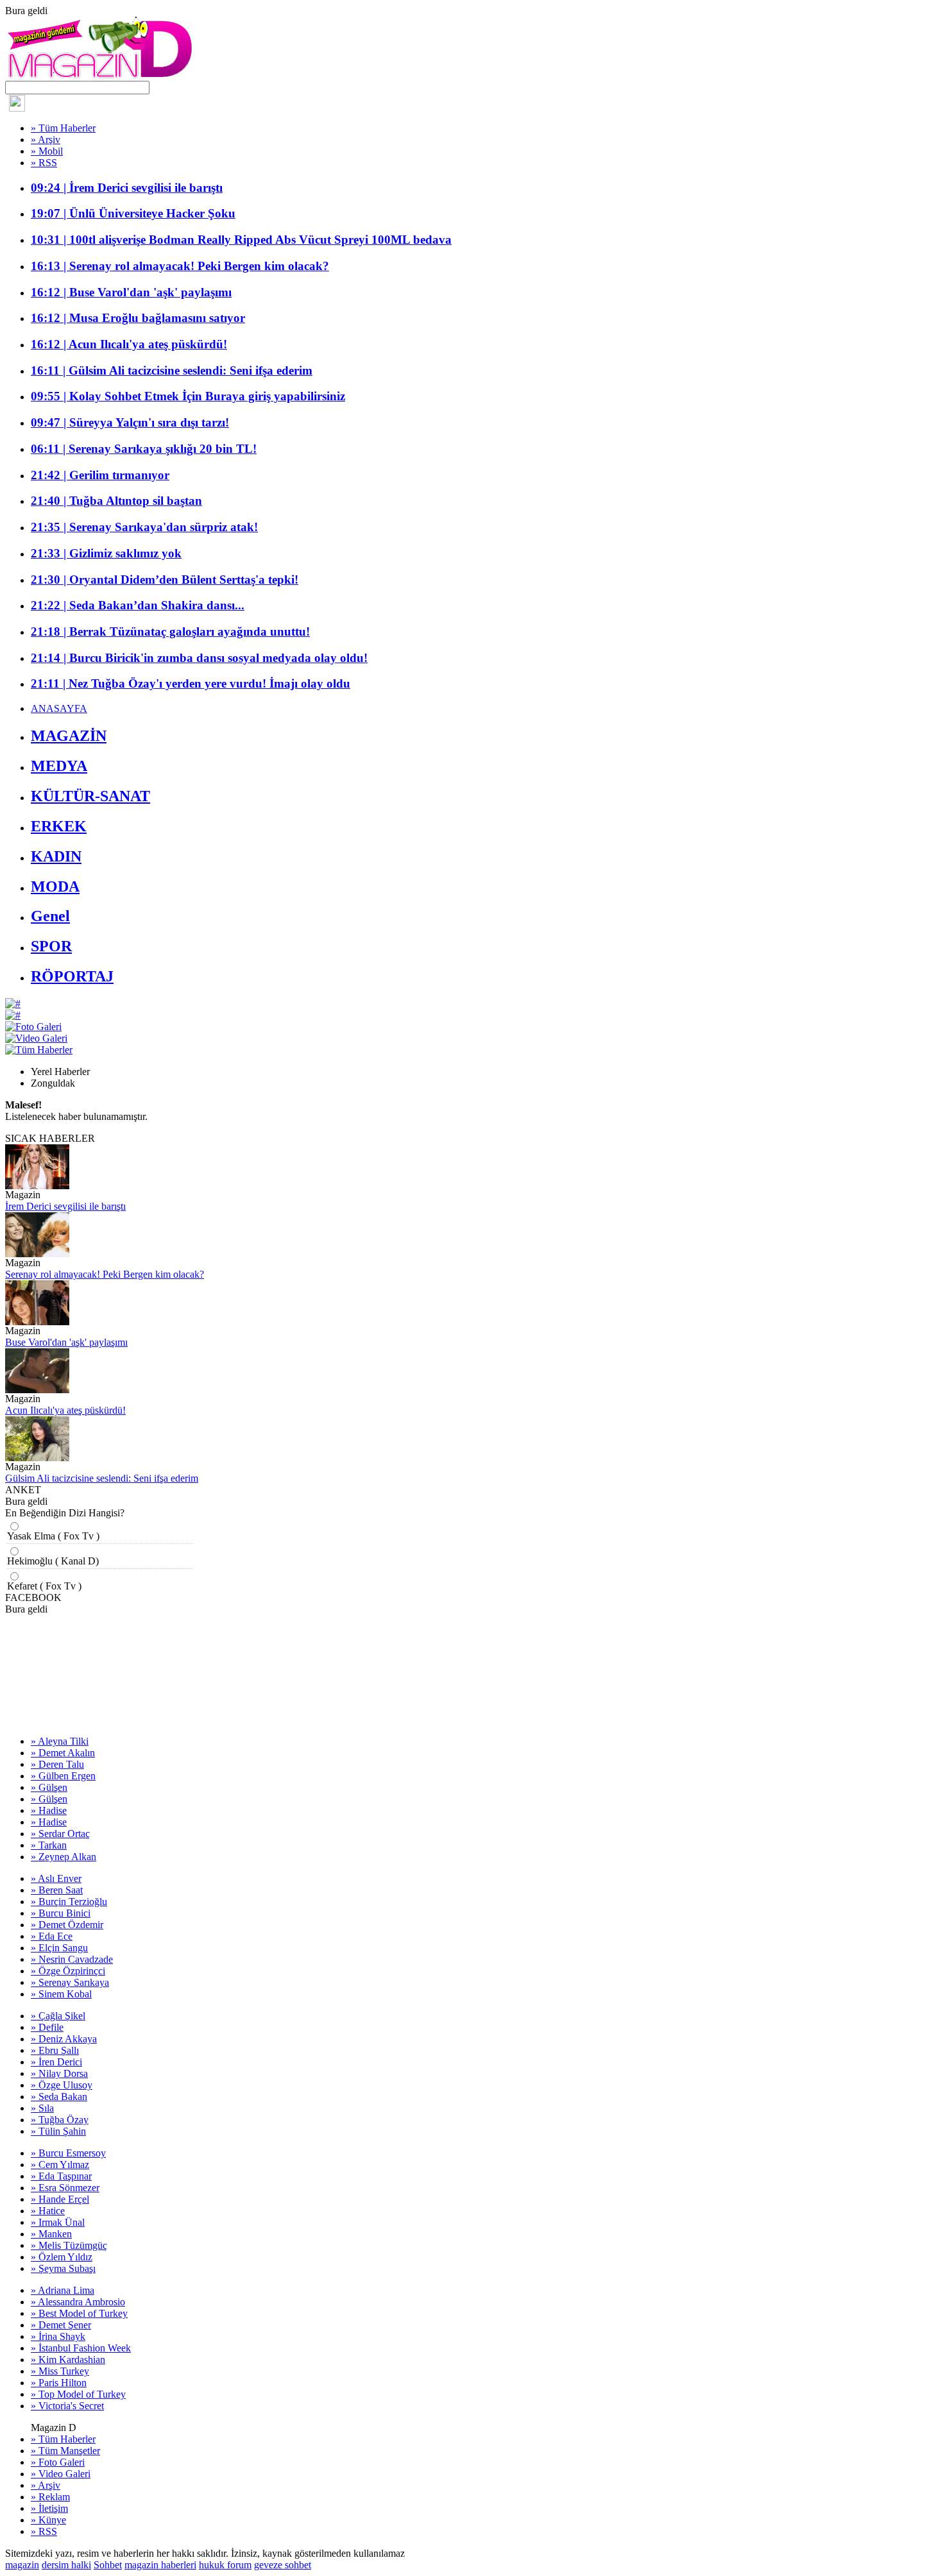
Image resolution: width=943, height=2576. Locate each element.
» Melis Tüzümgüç (69, 2245)
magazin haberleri (160, 2565)
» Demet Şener (61, 2325)
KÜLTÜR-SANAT (90, 796)
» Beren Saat (57, 1890)
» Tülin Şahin (58, 2131)
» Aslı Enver (56, 1878)
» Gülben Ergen (63, 1776)
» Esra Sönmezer (65, 2188)
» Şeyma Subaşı (63, 2268)
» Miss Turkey (60, 2371)
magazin (22, 2565)
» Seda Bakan (59, 2097)
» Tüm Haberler (63, 128)
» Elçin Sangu (59, 1948)
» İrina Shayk (58, 2336)
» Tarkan (49, 1845)
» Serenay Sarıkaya (70, 1982)
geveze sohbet (283, 2565)
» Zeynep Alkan (64, 1857)
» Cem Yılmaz (60, 2165)
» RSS (44, 163)
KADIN (56, 856)
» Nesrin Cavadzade (72, 1959)
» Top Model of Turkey (78, 2394)
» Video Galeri (61, 2474)
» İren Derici (56, 2062)
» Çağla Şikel (58, 2016)
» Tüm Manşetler (65, 2451)
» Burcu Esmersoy (68, 2153)
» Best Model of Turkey (79, 2313)
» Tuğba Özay (60, 2120)
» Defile (47, 2027)
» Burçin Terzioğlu (69, 1902)
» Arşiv (46, 140)
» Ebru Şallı (55, 2050)
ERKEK (59, 826)
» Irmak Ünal (58, 2222)
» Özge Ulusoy (62, 2085)
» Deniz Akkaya (64, 2039)
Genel (50, 916)
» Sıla (42, 2108)
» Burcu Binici (61, 1913)
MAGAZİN (69, 736)
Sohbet (108, 2565)
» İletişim (49, 2508)
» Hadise (49, 1810)
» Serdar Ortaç (60, 1834)
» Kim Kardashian (68, 2360)
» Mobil (47, 151)
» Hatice (48, 2211)
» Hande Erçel (60, 2199)
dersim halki (66, 2565)
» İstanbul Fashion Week (81, 2348)
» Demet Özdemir (67, 1925)
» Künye (48, 2520)
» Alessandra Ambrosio (78, 2302)
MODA (55, 886)
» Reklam (50, 2497)
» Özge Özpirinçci (68, 1971)
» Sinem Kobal (61, 1994)
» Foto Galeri (58, 2462)
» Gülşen (49, 1787)
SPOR (51, 946)
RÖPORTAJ (72, 976)
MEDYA (59, 766)
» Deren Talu (57, 1764)
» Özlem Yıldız (62, 2257)
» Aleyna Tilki (60, 1741)
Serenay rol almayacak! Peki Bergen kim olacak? (105, 1274)
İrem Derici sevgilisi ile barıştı (65, 1206)
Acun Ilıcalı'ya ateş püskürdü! (65, 1410)
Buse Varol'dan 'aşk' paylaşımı (66, 1342)
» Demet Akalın (63, 1753)
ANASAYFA (59, 708)
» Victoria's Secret (67, 2406)
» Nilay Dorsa (59, 2073)
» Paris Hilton (59, 2383)
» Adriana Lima (63, 2290)
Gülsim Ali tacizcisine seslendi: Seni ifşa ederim (102, 1478)
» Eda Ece (52, 1936)
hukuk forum (225, 2565)
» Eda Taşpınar (61, 2176)
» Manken (51, 2234)
